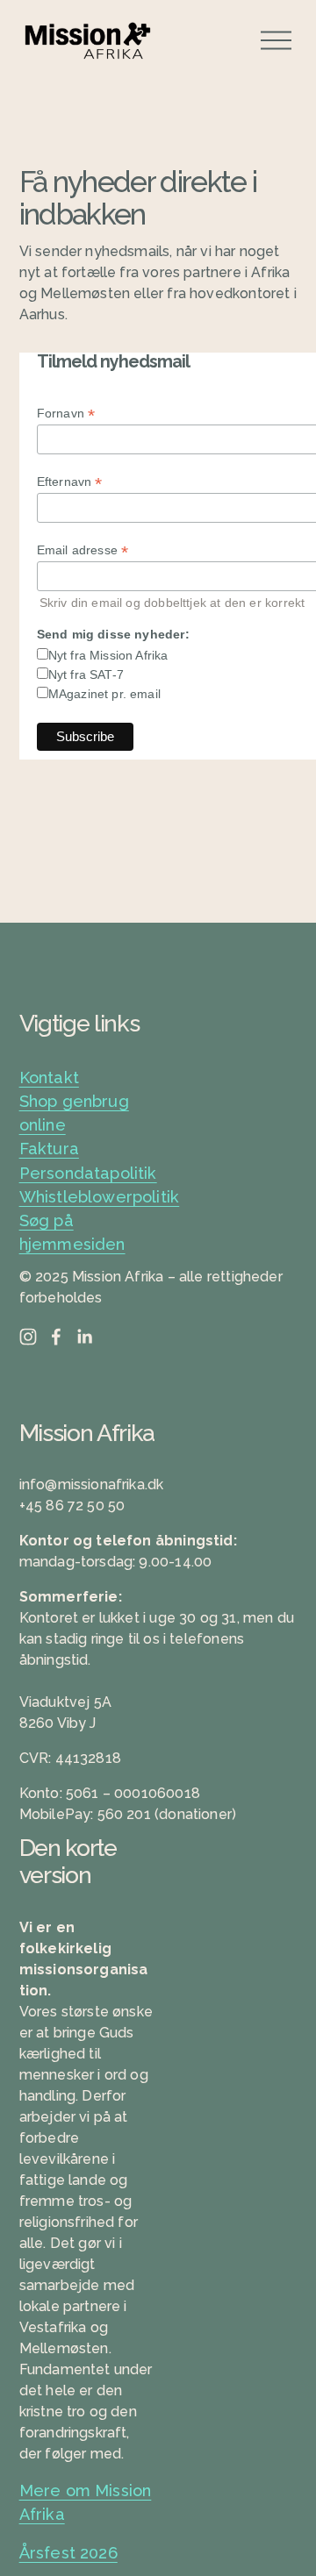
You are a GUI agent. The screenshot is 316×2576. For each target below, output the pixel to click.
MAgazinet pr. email (104, 694)
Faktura (49, 1149)
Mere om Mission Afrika (86, 2502)
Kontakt (49, 1077)
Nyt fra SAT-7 (86, 674)
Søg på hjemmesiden (72, 1232)
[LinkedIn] (84, 1337)
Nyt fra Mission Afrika (108, 655)
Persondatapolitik (88, 1173)
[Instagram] (28, 1337)
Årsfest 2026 (68, 2553)
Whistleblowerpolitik (100, 1197)
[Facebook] (56, 1337)
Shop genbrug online (74, 1113)
